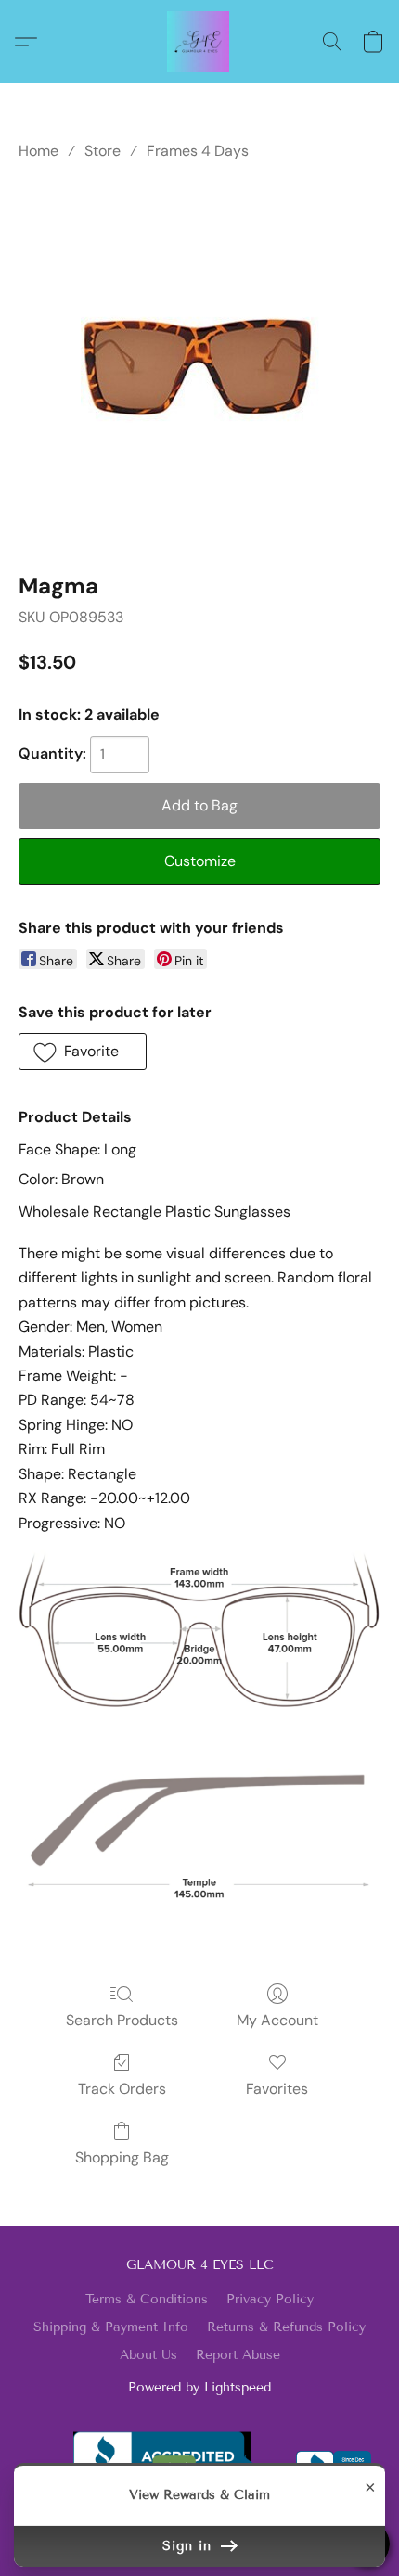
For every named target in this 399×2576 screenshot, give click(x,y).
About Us (148, 2355)
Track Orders (122, 2089)
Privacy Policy (270, 2299)
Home (39, 151)
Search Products (122, 2020)
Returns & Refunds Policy (286, 2327)
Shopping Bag (122, 2157)
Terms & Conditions (147, 2299)
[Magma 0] (200, 363)
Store (103, 151)
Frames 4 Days (198, 151)
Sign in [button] (190, 2546)
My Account (277, 2020)
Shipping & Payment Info (111, 2327)
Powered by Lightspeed (199, 2387)
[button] (199, 42)
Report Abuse (238, 2355)
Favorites (277, 2089)
